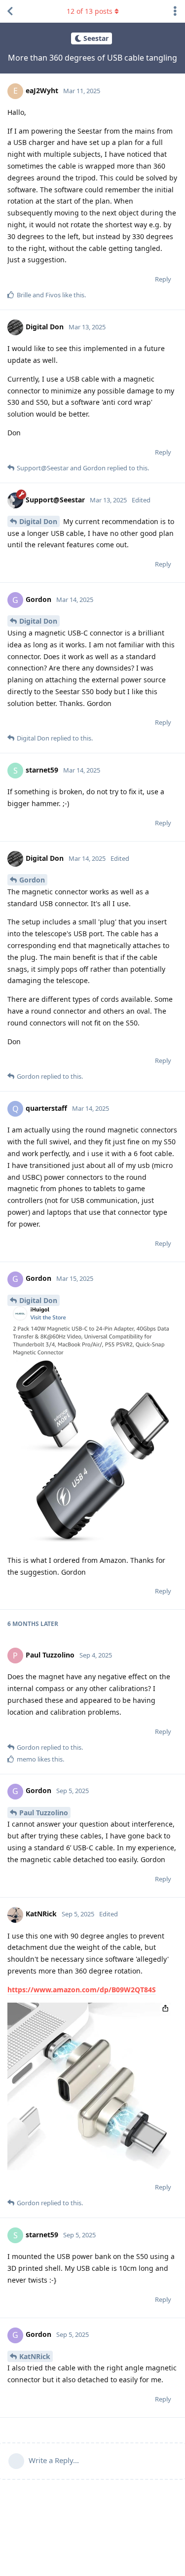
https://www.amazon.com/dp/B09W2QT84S (82, 1990)
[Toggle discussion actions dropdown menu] (175, 11)
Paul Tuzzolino (44, 1813)
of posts (90, 11)
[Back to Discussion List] (10, 11)
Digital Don (38, 521)
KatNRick (35, 2356)
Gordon (32, 880)
